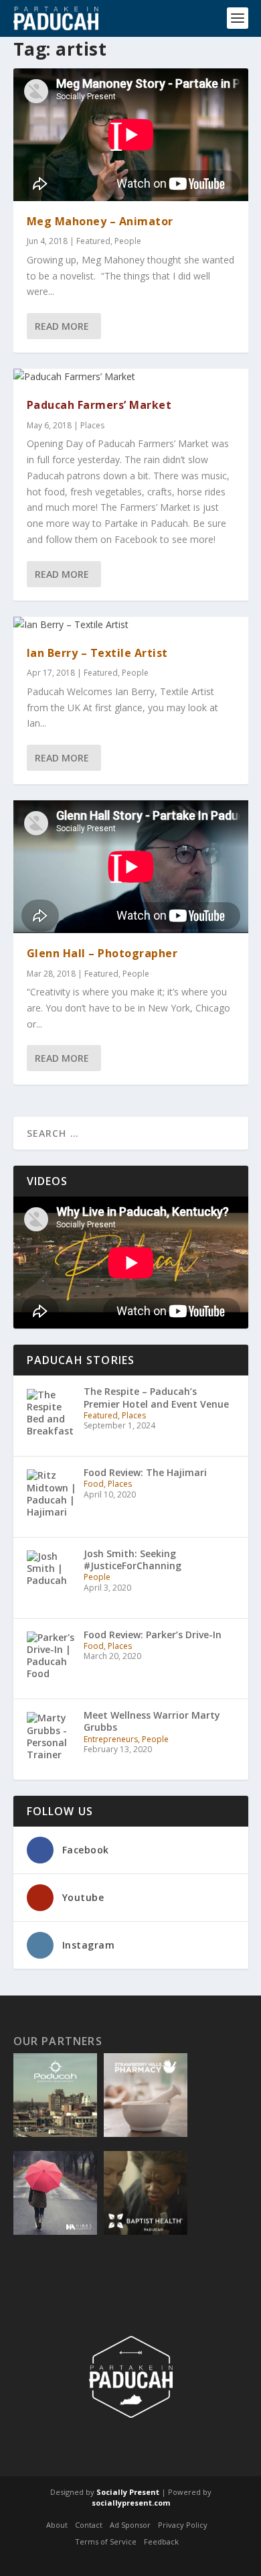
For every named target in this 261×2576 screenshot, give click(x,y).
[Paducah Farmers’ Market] (131, 377)
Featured (93, 241)
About (57, 2525)
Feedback (161, 2542)
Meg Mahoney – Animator (100, 221)
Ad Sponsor (130, 2525)
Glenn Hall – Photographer (102, 953)
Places (92, 425)
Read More (62, 326)
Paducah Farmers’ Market (99, 405)
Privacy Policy (183, 2525)
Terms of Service (106, 2542)
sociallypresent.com (131, 2503)
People (128, 241)
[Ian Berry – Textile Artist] (131, 625)
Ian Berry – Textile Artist (97, 653)
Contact (89, 2525)
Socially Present (128, 2492)
